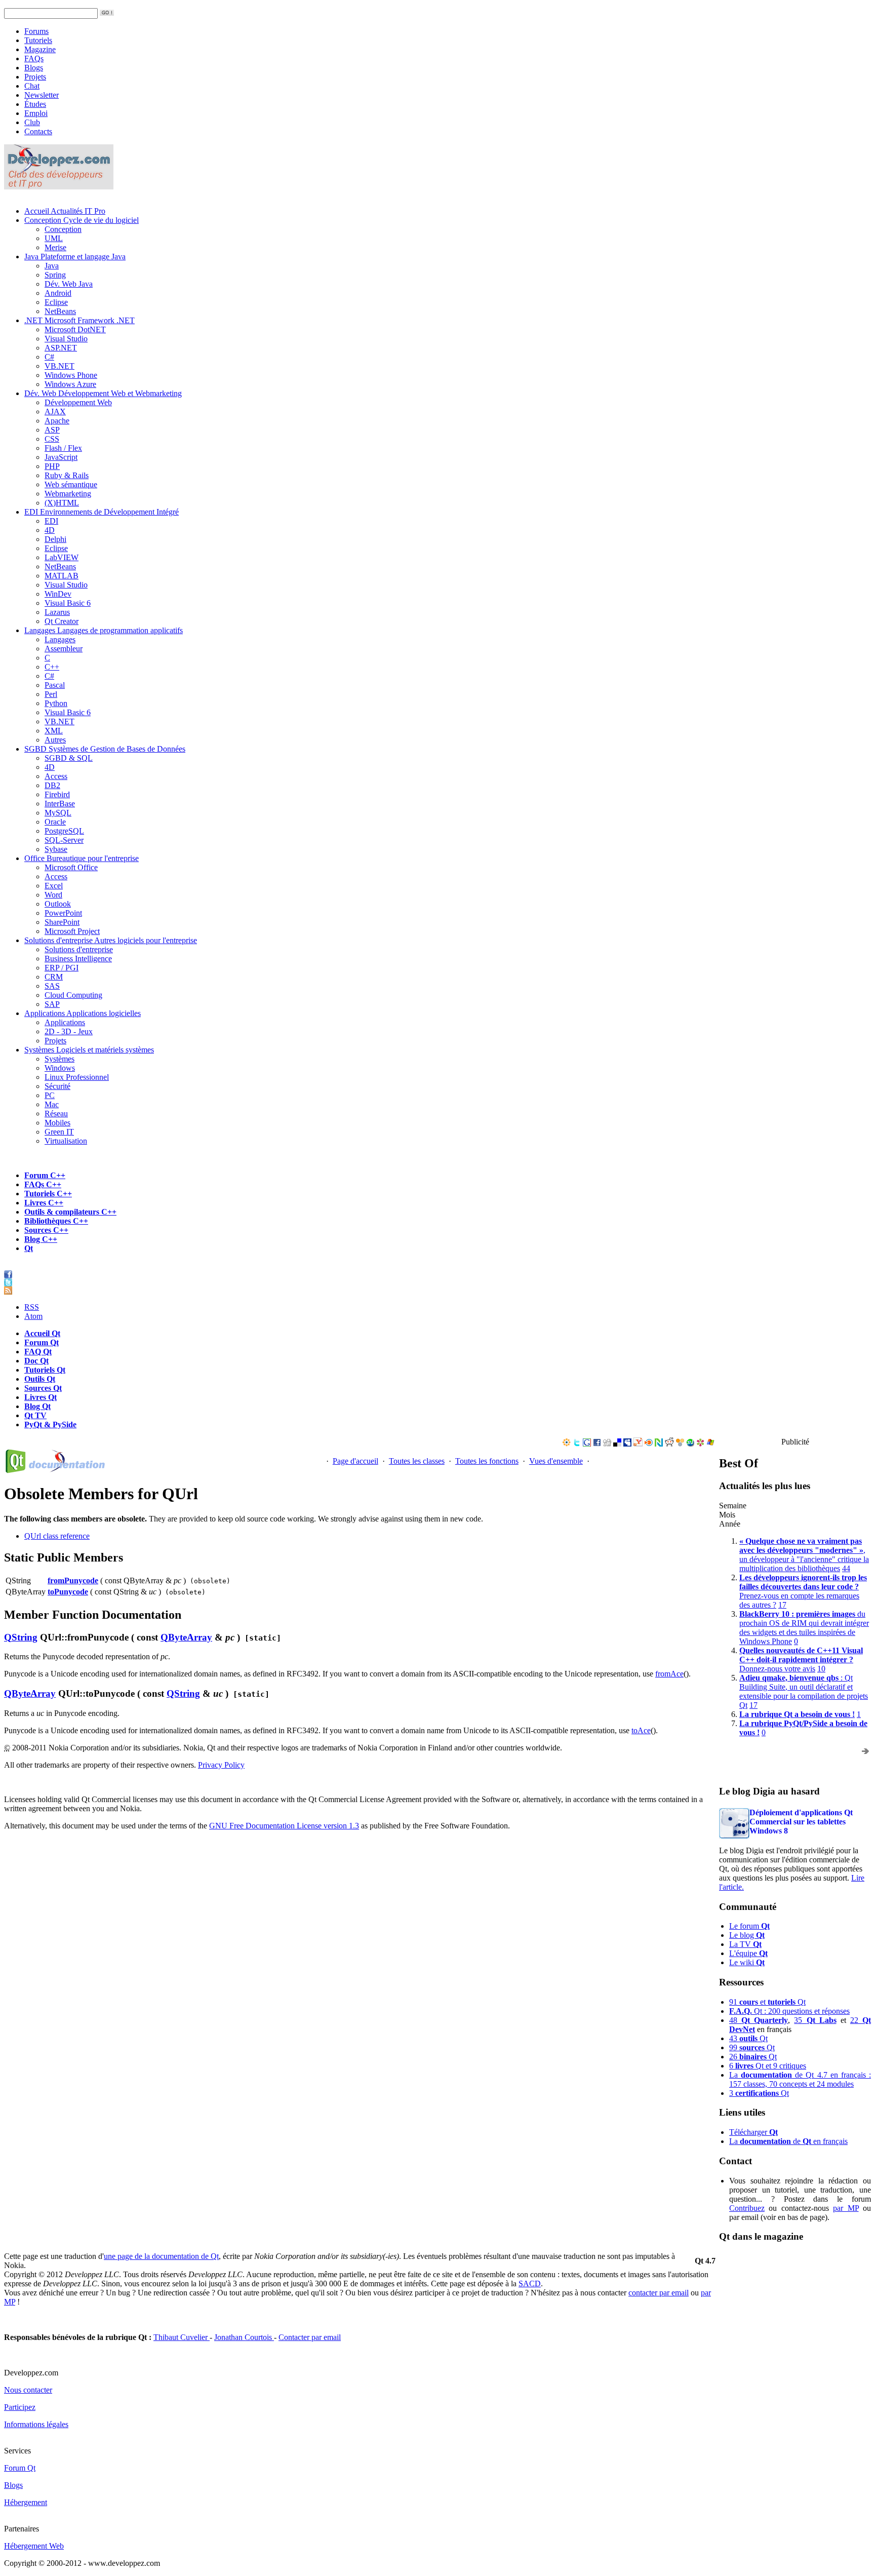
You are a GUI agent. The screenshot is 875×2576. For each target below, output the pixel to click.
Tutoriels (38, 40)
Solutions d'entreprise (111, 940)
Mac (52, 1104)
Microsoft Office (71, 867)
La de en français (788, 2141)
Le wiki (747, 1962)
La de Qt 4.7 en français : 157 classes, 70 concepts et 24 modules (800, 2079)
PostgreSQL (64, 831)
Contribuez (747, 2208)
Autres (55, 740)
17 (782, 1605)
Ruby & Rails (67, 475)
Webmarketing (68, 494)
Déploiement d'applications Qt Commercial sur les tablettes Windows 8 (801, 1822)
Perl (51, 694)
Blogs (34, 68)
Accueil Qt (42, 1333)
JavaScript (61, 457)
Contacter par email (310, 2337)
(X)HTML (62, 503)
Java (75, 257)
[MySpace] (627, 1444)
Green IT (59, 1132)
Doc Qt (36, 1361)
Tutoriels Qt (45, 1370)
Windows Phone (71, 375)
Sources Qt (43, 1388)
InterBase (60, 804)
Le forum (749, 1926)
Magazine (40, 49)
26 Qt (753, 2057)
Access (56, 776)
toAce (641, 1730)
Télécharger (753, 2132)
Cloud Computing (73, 995)
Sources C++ (46, 1230)
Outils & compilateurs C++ (70, 1212)
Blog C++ (41, 1239)
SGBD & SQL (69, 758)
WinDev (58, 594)
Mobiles (57, 1123)
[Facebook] (597, 1444)
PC (50, 1095)
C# (49, 357)
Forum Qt (42, 1342)
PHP (52, 466)
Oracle (55, 822)
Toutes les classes (417, 1461)
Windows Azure (70, 384)
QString (21, 1637)
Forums (36, 31)
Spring (55, 275)
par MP (846, 2208)
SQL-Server (64, 840)
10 (821, 1669)
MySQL (58, 813)
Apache (57, 421)
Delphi (55, 539)
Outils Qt (40, 1379)
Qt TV (35, 1415)
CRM (54, 977)
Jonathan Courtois (244, 2337)
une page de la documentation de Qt (161, 2256)
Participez (20, 2407)
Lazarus (57, 612)
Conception (82, 220)
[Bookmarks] (700, 1444)
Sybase (56, 849)
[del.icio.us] (617, 1444)
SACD (530, 2284)
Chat (32, 86)
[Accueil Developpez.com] (59, 187)
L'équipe (748, 1953)
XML (54, 731)
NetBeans (60, 311)
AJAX (55, 412)
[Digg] (607, 1444)
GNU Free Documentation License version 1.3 (284, 1826)
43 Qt (748, 2038)
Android (58, 293)
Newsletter (42, 95)
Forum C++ (45, 1175)
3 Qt (759, 2093)
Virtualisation (66, 1141)
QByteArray (186, 1637)
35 (815, 2020)
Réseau (56, 1114)
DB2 (52, 785)
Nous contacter (28, 2390)
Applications (83, 1013)
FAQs (34, 58)
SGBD (105, 749)
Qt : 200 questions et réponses (789, 2011)
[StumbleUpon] (690, 1444)
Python (56, 703)
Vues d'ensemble (556, 1461)
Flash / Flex (63, 448)
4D (50, 530)
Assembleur (64, 649)
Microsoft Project (72, 931)
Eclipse (56, 302)
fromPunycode (73, 1580)
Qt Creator (62, 621)
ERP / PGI (62, 968)
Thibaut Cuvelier (182, 2337)
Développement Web (78, 402)
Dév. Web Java (69, 284)
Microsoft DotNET (75, 329)
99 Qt (752, 2047)
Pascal (55, 685)
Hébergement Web (34, 2546)
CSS (52, 439)
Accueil (65, 211)
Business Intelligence (78, 959)
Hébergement (26, 2502)
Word (53, 895)
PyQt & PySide (50, 1424)
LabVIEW (62, 557)
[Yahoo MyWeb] (638, 1444)
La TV (745, 1944)
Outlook (58, 904)
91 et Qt (767, 2002)
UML (54, 238)
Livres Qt (41, 1397)
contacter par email (659, 2293)
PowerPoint (63, 913)
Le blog (747, 1935)
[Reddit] (669, 1444)
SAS (52, 986)
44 (846, 1568)
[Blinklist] (649, 1444)
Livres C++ (44, 1203)
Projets (35, 77)
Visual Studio (66, 339)
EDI (102, 512)
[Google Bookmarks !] (587, 1444)
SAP (52, 1004)
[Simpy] (680, 1444)
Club (32, 122)
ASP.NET (61, 348)
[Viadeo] (567, 1444)
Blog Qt (37, 1406)
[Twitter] (577, 1444)
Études (35, 104)
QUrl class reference (57, 1536)
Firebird (57, 794)
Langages (104, 630)
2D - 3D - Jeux (69, 1031)
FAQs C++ (43, 1184)
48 (759, 2020)
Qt (29, 1248)
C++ (52, 667)
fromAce (669, 1674)
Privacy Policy (221, 1765)
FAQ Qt (38, 1352)
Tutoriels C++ (48, 1194)
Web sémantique (71, 484)
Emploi (36, 113)
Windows (60, 1068)
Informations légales (36, 2424)
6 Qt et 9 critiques (768, 2066)
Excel (54, 886)
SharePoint (62, 922)
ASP (52, 430)
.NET (79, 320)
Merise (55, 247)
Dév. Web (103, 393)
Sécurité (57, 1086)
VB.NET (59, 366)
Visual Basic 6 (68, 603)
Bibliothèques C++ (56, 1221)
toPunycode (68, 1592)
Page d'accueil (355, 1461)
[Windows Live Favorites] (710, 1444)
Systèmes (89, 1050)
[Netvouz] (659, 1444)
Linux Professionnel (77, 1077)
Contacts (38, 131)
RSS (32, 1307)
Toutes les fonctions (487, 1461)
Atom (33, 1316)
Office (82, 858)
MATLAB (62, 576)
